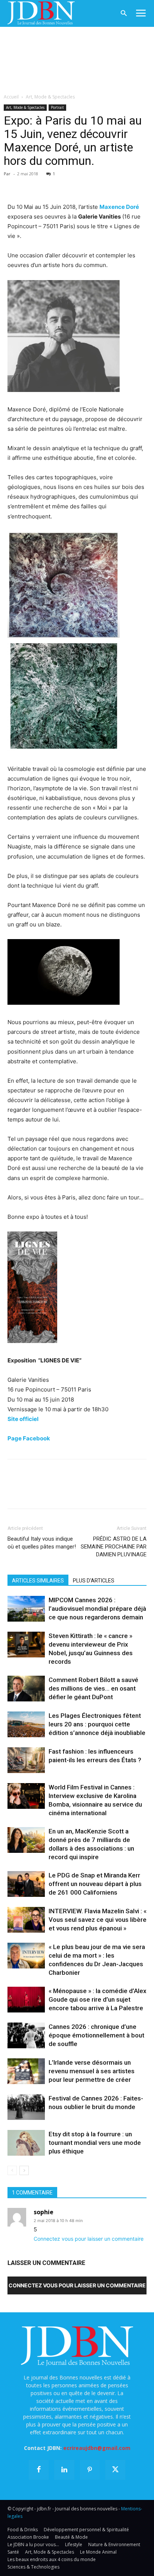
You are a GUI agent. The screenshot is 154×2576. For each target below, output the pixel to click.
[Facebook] (15, 185)
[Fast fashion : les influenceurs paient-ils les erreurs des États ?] (26, 1760)
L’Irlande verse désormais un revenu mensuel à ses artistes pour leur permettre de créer (92, 2071)
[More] (101, 185)
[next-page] (24, 2170)
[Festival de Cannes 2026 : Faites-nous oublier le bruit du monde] (26, 2107)
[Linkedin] (84, 185)
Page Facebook (29, 1438)
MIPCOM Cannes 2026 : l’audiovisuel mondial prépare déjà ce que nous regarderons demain (97, 1609)
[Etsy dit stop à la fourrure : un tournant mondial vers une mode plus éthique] (26, 2143)
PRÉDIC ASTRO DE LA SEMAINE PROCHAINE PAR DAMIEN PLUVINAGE (114, 1547)
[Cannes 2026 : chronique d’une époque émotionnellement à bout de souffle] (26, 2035)
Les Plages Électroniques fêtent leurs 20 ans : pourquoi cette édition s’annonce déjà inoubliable (97, 1724)
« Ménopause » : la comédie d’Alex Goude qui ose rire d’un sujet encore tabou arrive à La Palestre (98, 1999)
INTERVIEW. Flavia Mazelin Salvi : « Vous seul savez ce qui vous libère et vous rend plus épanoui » (98, 1920)
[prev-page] (12, 2170)
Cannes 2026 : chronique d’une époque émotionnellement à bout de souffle (96, 2035)
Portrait (57, 107)
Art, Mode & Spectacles (50, 97)
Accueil (11, 97)
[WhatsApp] (67, 185)
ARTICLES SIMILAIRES (38, 1581)
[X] (32, 185)
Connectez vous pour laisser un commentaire (89, 2239)
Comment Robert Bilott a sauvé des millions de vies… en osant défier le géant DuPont (93, 1688)
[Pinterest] (49, 185)
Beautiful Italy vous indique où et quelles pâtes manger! (42, 1543)
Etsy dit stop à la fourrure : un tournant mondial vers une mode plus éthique (95, 2143)
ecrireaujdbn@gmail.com (97, 2448)
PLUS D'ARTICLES (94, 1581)
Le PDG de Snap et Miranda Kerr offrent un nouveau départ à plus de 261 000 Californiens (95, 1884)
